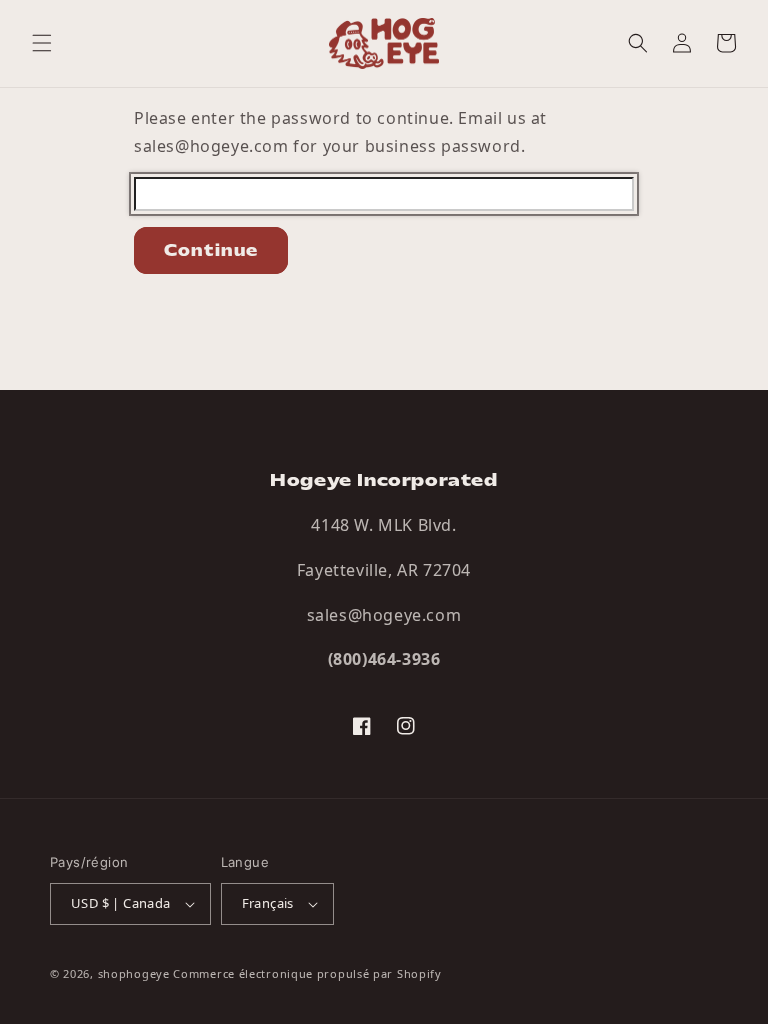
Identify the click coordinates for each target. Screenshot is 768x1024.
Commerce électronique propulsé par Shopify (307, 973)
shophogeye (134, 973)
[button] (42, 43)
